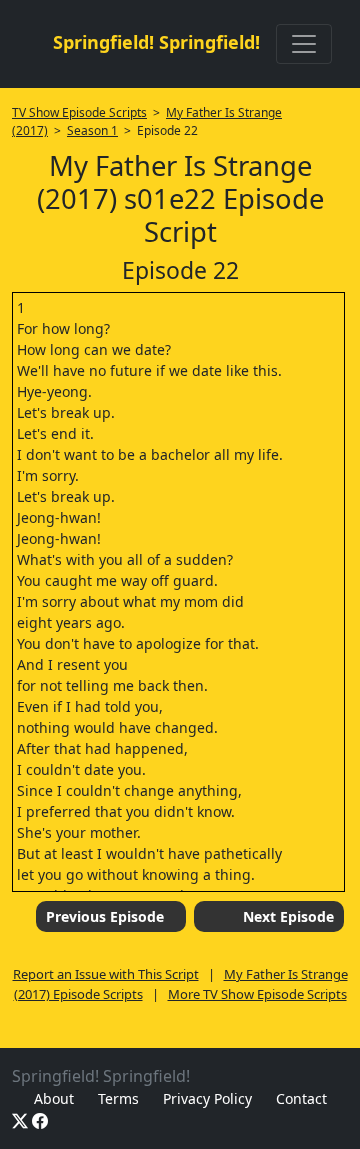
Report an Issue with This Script (106, 974)
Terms (118, 1098)
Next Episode (288, 916)
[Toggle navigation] (304, 44)
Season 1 (92, 130)
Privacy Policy (207, 1098)
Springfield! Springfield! (156, 42)
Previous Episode (105, 916)
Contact (301, 1098)
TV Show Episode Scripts (79, 112)
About (54, 1098)
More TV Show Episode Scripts (257, 994)
